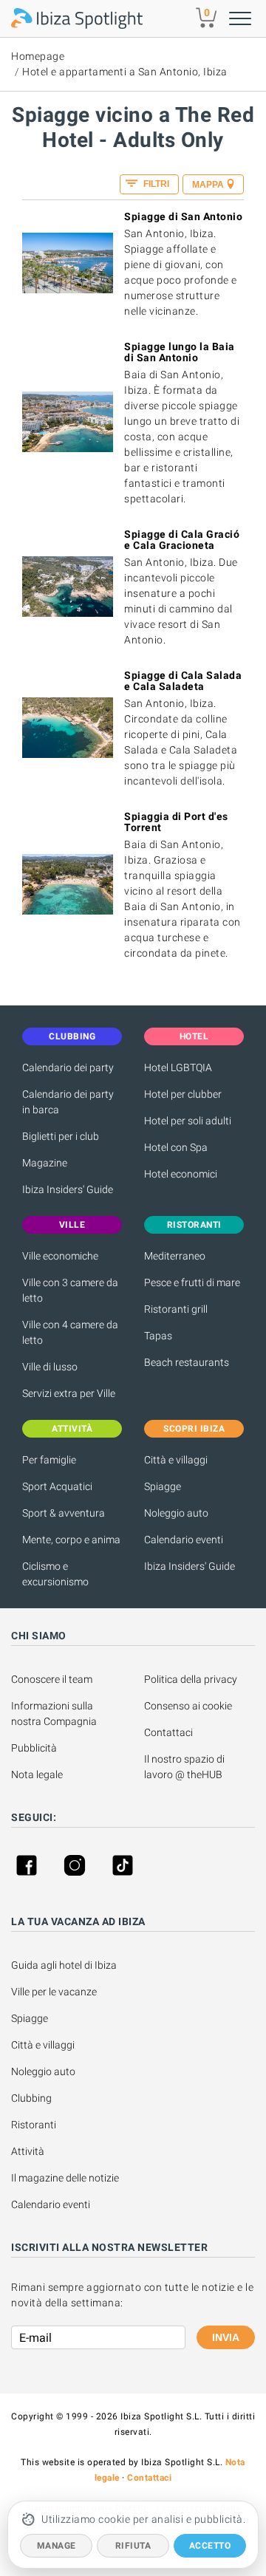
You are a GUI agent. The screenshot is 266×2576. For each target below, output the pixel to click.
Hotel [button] (194, 1036)
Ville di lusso (50, 1367)
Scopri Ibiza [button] (194, 1429)
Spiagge (163, 1486)
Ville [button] (72, 1225)
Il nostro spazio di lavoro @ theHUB (185, 1767)
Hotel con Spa (176, 1147)
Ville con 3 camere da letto (70, 1290)
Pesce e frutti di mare (192, 1282)
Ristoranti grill (176, 1309)
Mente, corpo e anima (71, 1540)
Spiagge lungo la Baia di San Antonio (180, 352)
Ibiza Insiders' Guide (68, 1189)
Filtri (155, 184)
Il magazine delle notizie (65, 2178)
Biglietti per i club (61, 1136)
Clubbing (31, 2098)
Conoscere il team (52, 1679)
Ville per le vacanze (54, 1992)
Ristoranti (34, 2125)
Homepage (38, 56)
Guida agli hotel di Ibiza (64, 1965)
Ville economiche (60, 1256)
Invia (226, 2337)
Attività (29, 2151)
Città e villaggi (176, 1460)
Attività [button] (72, 1429)
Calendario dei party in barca (68, 1102)
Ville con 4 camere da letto (70, 1332)
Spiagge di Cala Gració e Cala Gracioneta (182, 540)
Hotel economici (181, 1174)
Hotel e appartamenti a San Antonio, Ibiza (125, 72)
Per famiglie (49, 1460)
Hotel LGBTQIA (178, 1067)
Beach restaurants (187, 1362)
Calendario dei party (68, 1067)
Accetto (210, 2546)
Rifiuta (133, 2546)
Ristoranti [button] (194, 1225)
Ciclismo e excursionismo (55, 1574)
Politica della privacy (191, 1679)
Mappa (208, 185)
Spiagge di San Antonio (183, 216)
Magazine (45, 1163)
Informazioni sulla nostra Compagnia (54, 1714)
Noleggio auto (176, 1513)
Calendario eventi (184, 1540)
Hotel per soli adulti (188, 1121)
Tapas (158, 1336)
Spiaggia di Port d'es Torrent (176, 822)
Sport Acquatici (57, 1486)
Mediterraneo (175, 1256)
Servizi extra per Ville (69, 1393)
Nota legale (37, 1774)
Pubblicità (34, 1748)
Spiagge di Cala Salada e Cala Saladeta (183, 681)
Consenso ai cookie (188, 1706)
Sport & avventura (64, 1513)
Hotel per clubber (183, 1094)
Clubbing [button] (72, 1036)
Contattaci (168, 1732)
